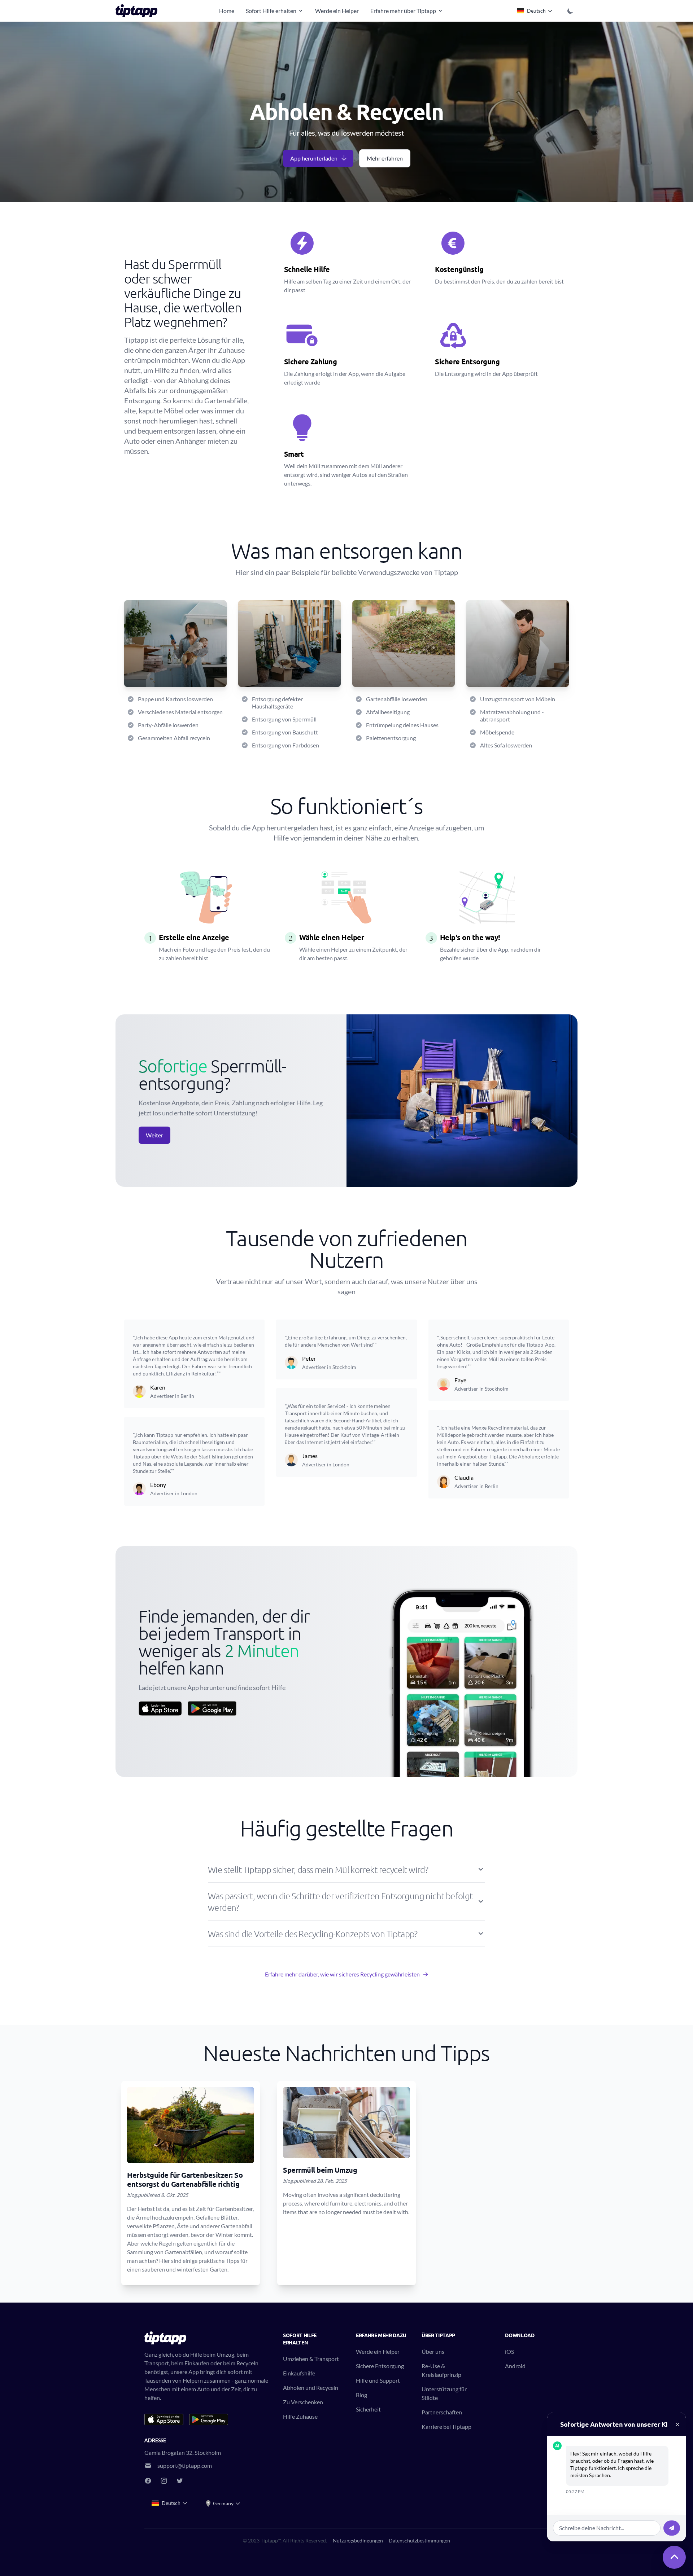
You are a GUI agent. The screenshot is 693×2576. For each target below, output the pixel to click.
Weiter (154, 1135)
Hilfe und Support (378, 2380)
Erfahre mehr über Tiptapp (403, 11)
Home (227, 11)
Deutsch (536, 11)
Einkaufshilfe (299, 2373)
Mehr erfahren (385, 158)
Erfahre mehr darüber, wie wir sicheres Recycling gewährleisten (342, 1974)
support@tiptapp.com (185, 2465)
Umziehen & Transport (311, 2359)
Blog (361, 2395)
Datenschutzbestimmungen (419, 2540)
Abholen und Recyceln (311, 2388)
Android (515, 2366)
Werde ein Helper (337, 11)
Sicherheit (368, 2409)
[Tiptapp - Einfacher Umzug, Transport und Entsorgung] (139, 11)
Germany (223, 2503)
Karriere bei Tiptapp (446, 2426)
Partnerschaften (442, 2412)
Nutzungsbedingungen (358, 2540)
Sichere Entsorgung (380, 2366)
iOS (509, 2351)
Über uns (433, 2351)
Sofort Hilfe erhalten (271, 11)
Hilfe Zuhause (300, 2416)
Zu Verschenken (303, 2402)
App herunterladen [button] (314, 158)
